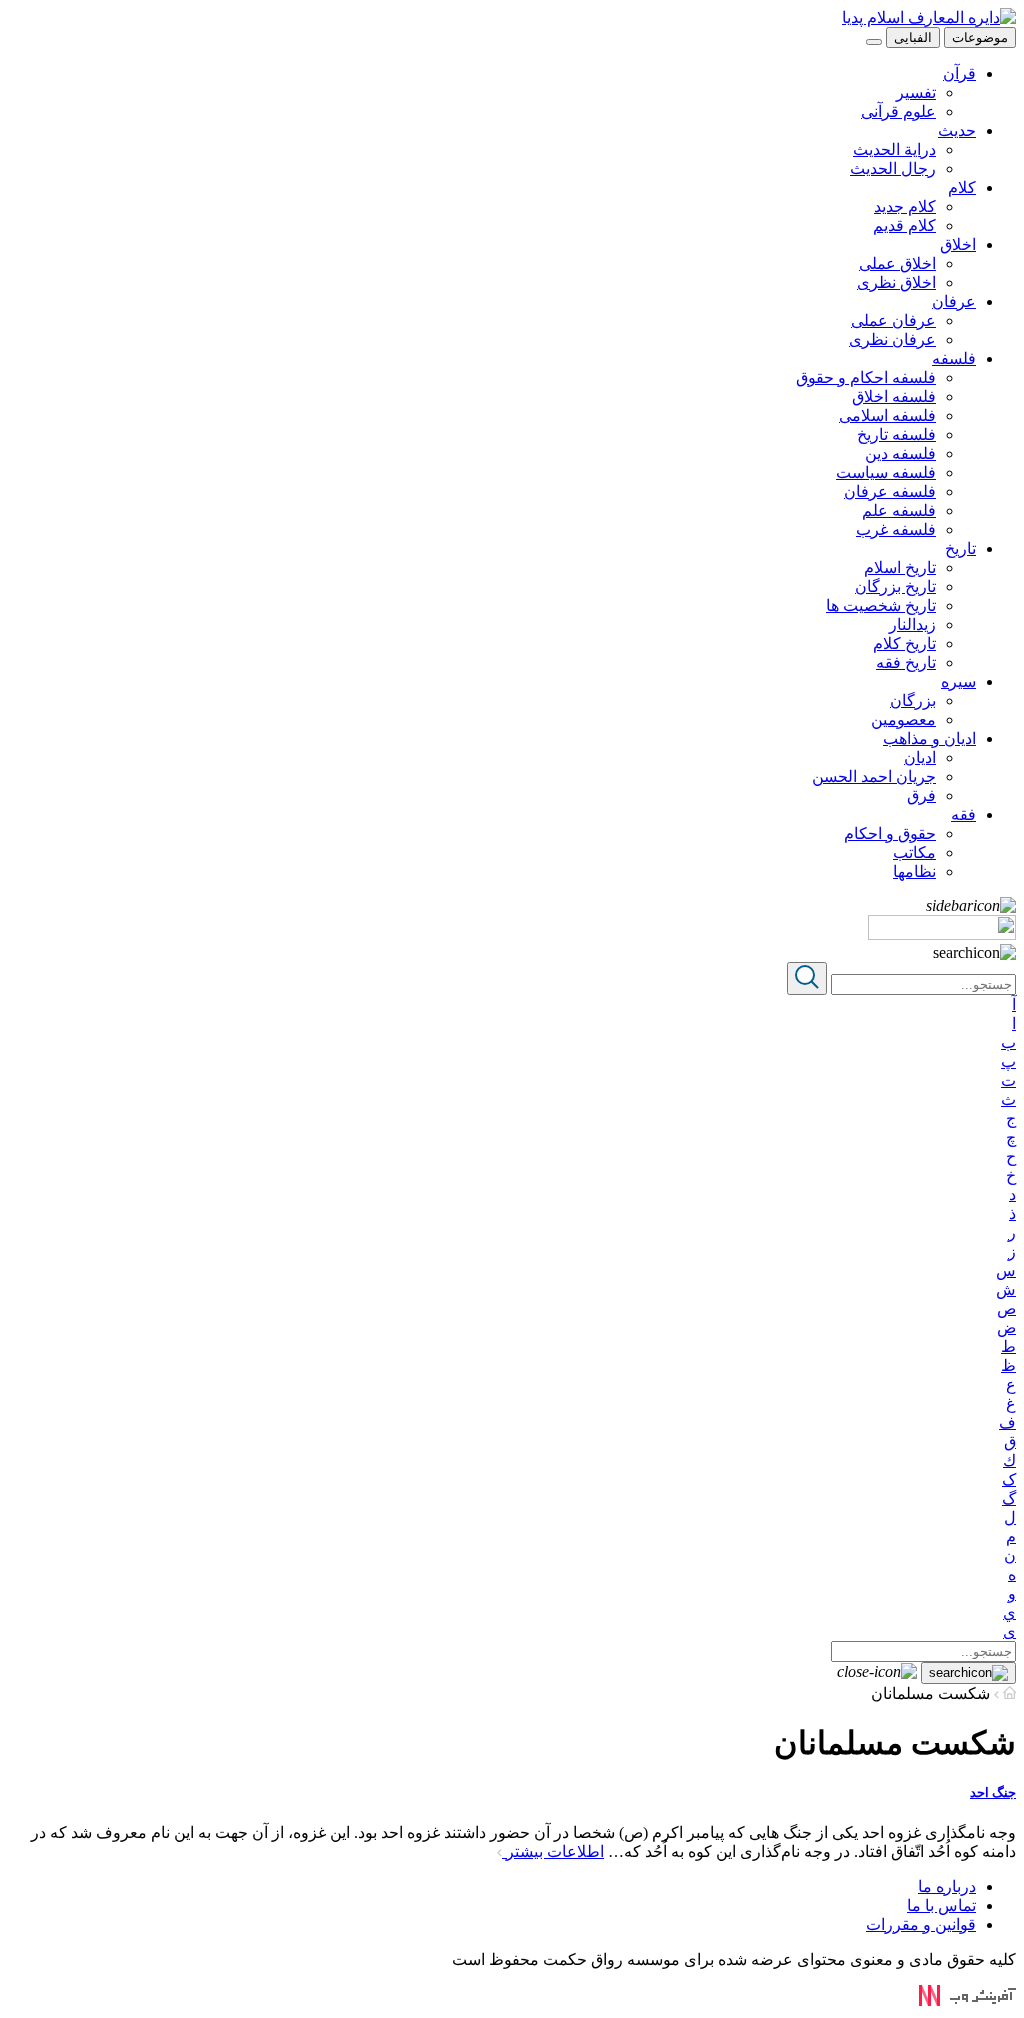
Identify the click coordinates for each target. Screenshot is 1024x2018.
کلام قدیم (904, 225)
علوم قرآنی (898, 111)
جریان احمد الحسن (874, 776)
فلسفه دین (900, 453)
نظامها (914, 871)
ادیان (920, 757)
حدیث (957, 130)
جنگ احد (993, 1792)
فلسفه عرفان (890, 491)
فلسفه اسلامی (887, 415)
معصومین (903, 719)
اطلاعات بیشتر (553, 1851)
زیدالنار (912, 624)
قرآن (959, 73)
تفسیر (916, 92)
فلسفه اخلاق (894, 396)
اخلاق (958, 244)
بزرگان (913, 700)
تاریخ (960, 548)
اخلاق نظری (896, 282)
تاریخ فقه (906, 662)
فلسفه (954, 358)
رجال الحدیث (893, 168)
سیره (958, 681)
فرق (921, 795)
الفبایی (913, 37)
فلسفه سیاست (886, 472)
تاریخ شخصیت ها (881, 605)
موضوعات (980, 37)
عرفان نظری (892, 339)
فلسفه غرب (896, 529)
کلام (962, 187)
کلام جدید (905, 206)
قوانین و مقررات (921, 1924)
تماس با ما (941, 1905)
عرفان (954, 301)
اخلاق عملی (897, 263)
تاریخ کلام (904, 643)
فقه (963, 814)
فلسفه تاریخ (896, 434)
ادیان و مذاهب (929, 738)
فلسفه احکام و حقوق (866, 377)
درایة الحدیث (894, 149)
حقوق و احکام (890, 833)
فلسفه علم (899, 510)
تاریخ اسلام (900, 567)
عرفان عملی (893, 320)
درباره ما (947, 1886)
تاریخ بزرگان (895, 586)
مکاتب (914, 852)
